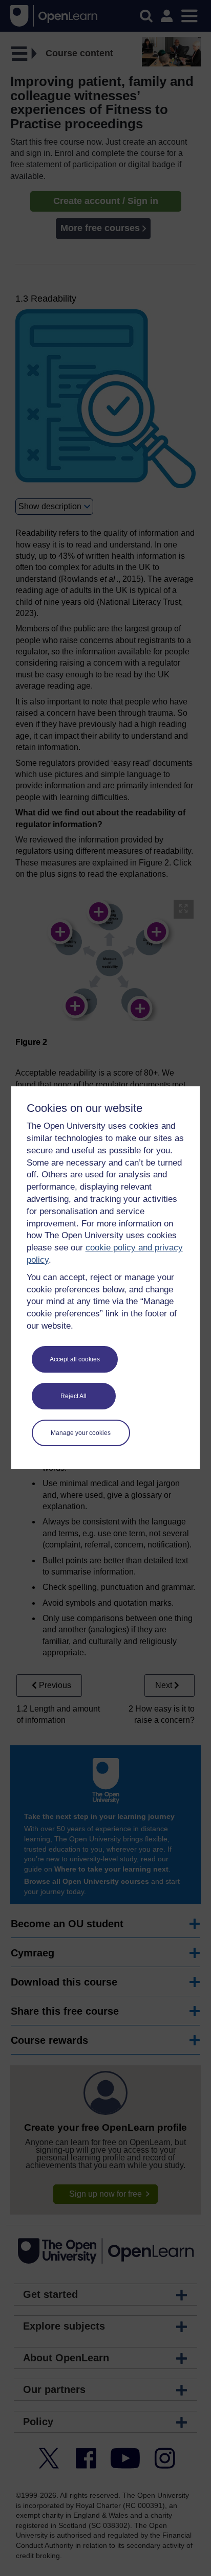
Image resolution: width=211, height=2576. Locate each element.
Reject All (73, 1396)
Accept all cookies (75, 1359)
